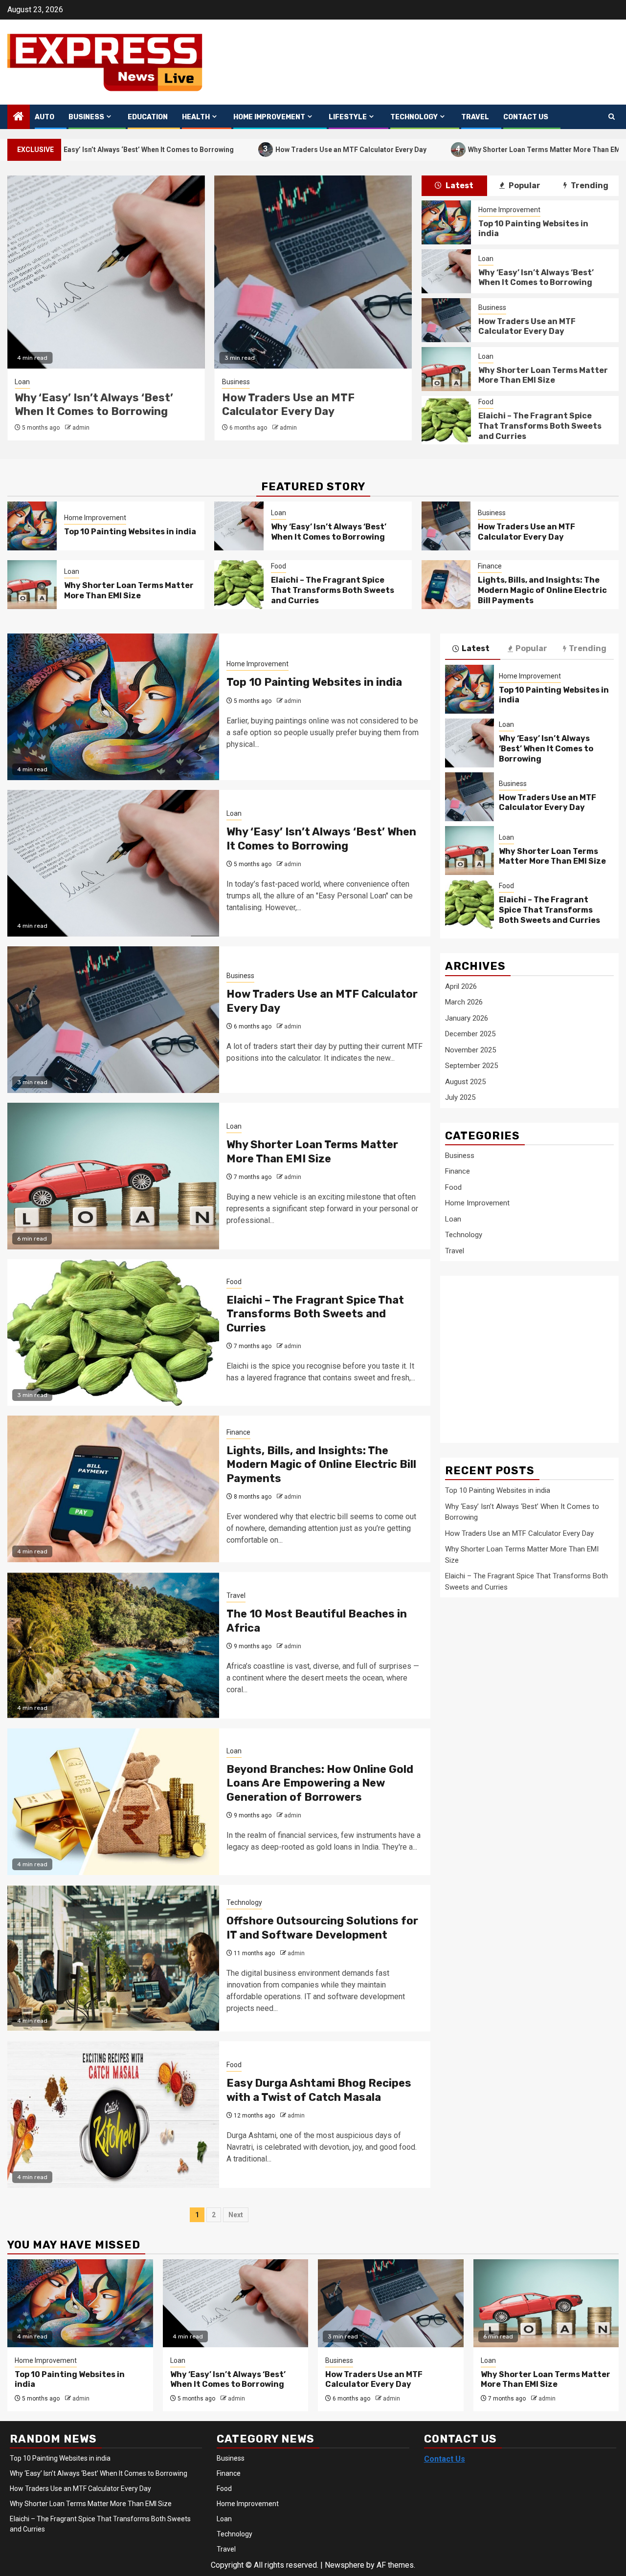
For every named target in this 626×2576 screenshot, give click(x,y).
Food (486, 402)
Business (86, 117)
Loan (230, 382)
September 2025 (471, 1066)
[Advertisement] (523, 1354)
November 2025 (470, 1050)
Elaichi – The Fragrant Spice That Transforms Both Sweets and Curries (540, 426)
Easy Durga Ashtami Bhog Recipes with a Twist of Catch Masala (319, 2090)
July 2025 (460, 1097)
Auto (45, 117)
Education (148, 117)
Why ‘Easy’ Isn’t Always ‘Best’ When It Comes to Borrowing (536, 278)
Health (196, 117)
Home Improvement (269, 117)
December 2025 (470, 1034)
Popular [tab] (524, 186)
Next (236, 2215)
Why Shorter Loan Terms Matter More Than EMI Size (462, 149)
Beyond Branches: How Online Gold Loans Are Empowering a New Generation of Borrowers (320, 1783)
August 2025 (465, 1082)
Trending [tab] (589, 186)
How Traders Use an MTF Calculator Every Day (260, 149)
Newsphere (345, 2565)
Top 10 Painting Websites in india (130, 532)
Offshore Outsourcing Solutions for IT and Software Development (322, 1928)
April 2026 (461, 986)
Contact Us (526, 117)
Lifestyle (348, 117)
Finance (490, 566)
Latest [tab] (459, 186)
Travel (475, 117)
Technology (414, 117)
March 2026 (464, 1002)
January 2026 (467, 1018)
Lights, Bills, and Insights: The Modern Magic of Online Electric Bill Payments (542, 590)
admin (81, 428)
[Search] (612, 117)
